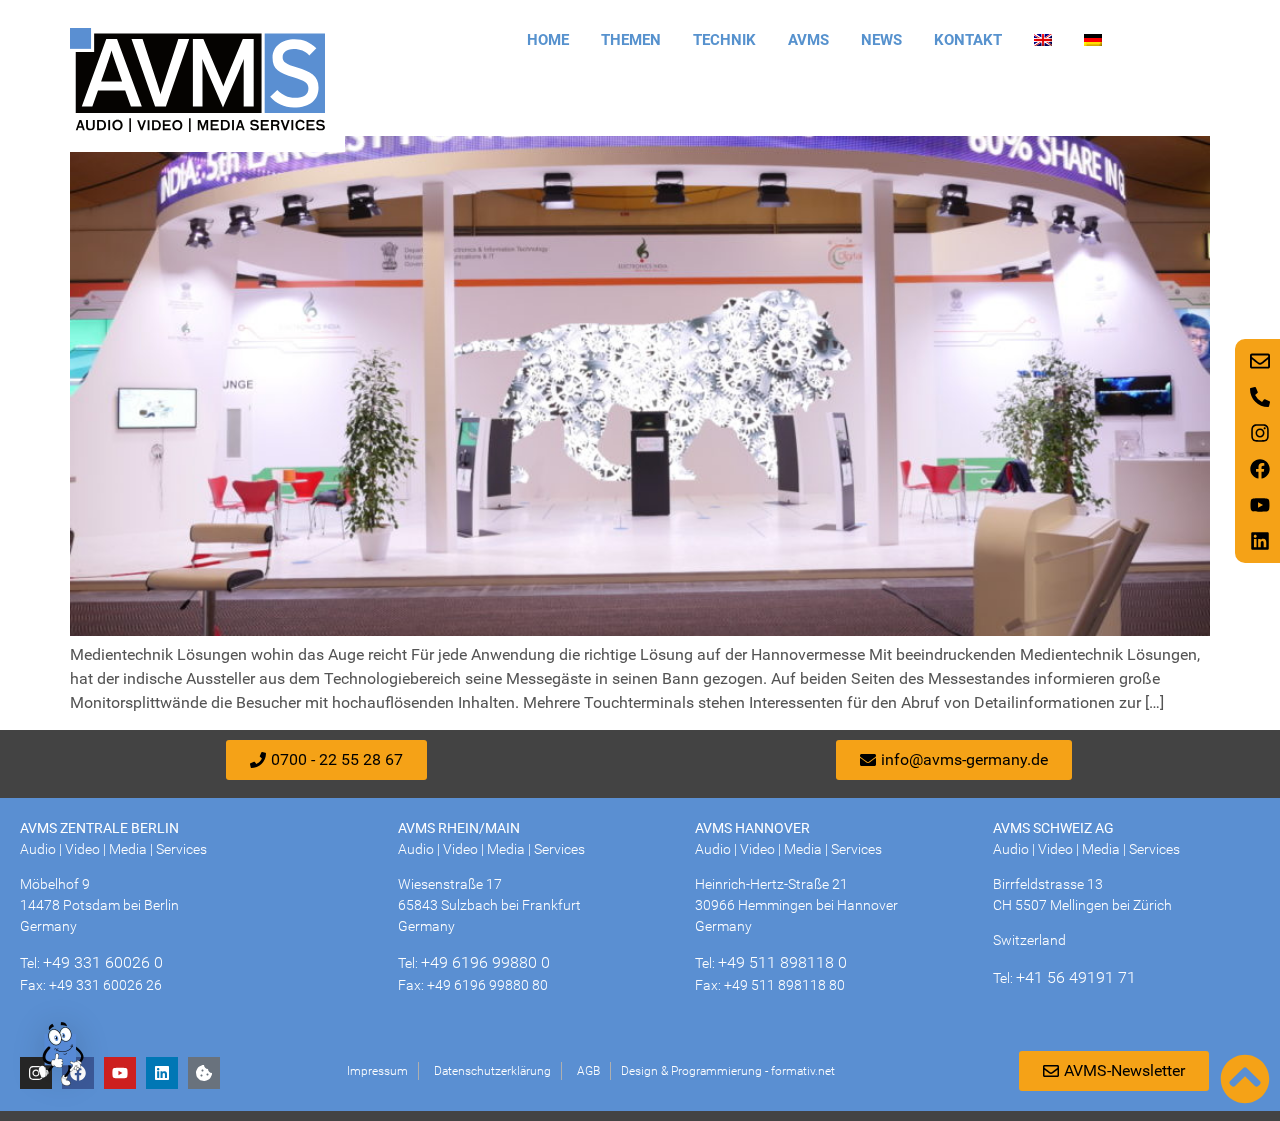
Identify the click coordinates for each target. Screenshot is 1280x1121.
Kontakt (968, 40)
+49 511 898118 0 (782, 962)
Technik (724, 40)
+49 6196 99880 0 (485, 962)
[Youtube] (120, 1073)
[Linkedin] (162, 1073)
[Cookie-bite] (204, 1073)
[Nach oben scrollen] (1245, 1079)
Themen (631, 40)
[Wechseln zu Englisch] (1043, 40)
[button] (62, 1057)
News (881, 40)
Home (548, 40)
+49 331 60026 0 (103, 962)
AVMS (808, 40)
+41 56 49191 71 (1076, 977)
